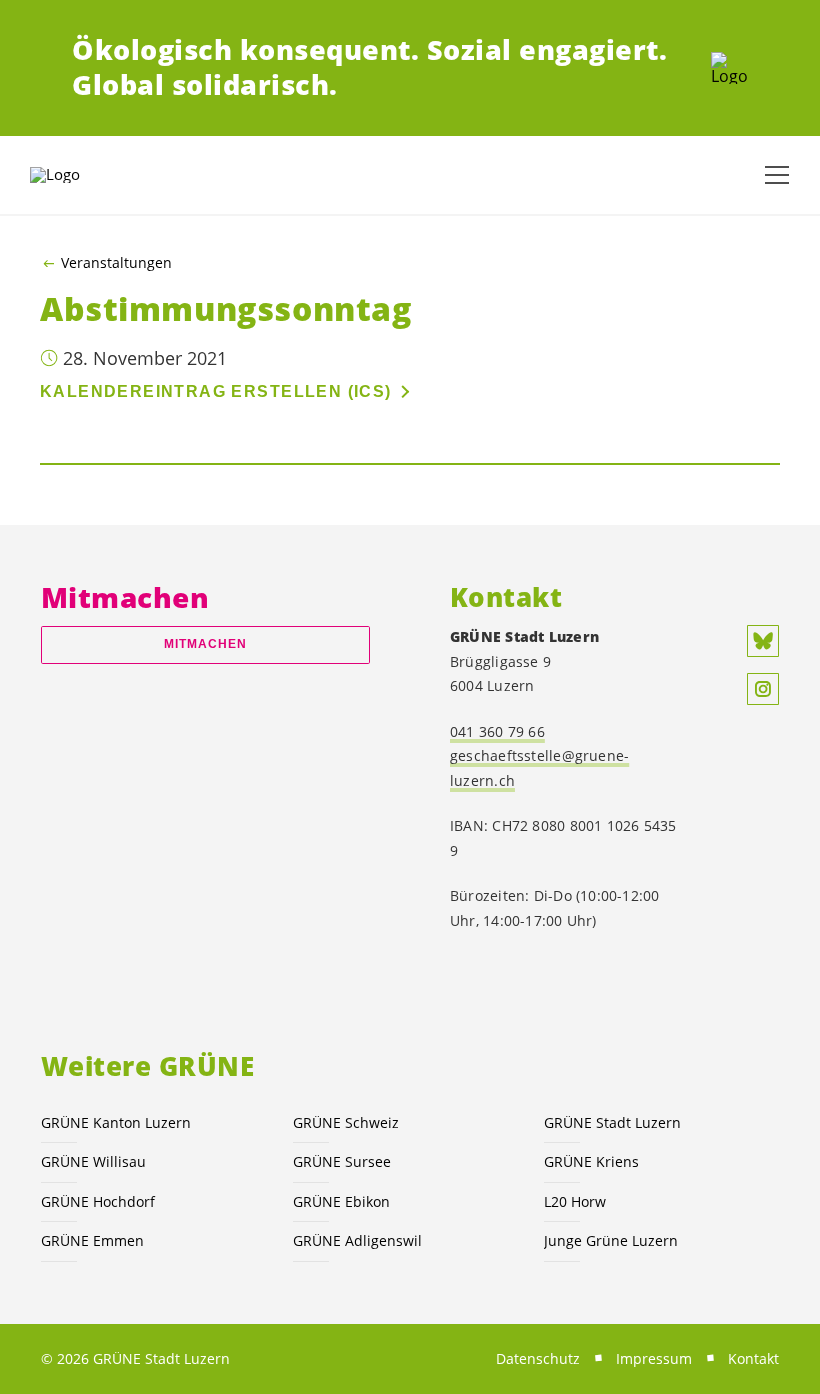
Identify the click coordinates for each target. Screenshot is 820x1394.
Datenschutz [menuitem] (538, 1358)
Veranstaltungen (116, 263)
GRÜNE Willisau (93, 1161)
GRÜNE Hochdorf (98, 1201)
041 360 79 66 (497, 731)
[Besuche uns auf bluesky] (763, 641)
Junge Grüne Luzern (611, 1240)
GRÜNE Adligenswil (357, 1240)
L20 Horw (575, 1201)
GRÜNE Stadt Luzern (612, 1122)
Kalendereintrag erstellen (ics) (216, 391)
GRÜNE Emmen (92, 1240)
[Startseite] (729, 68)
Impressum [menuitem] (654, 1358)
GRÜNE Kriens (591, 1161)
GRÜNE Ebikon (341, 1201)
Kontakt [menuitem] (753, 1358)
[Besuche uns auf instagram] (763, 689)
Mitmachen (206, 644)
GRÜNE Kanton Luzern (116, 1122)
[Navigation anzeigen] (777, 175)
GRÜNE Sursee (342, 1161)
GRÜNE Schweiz (346, 1122)
